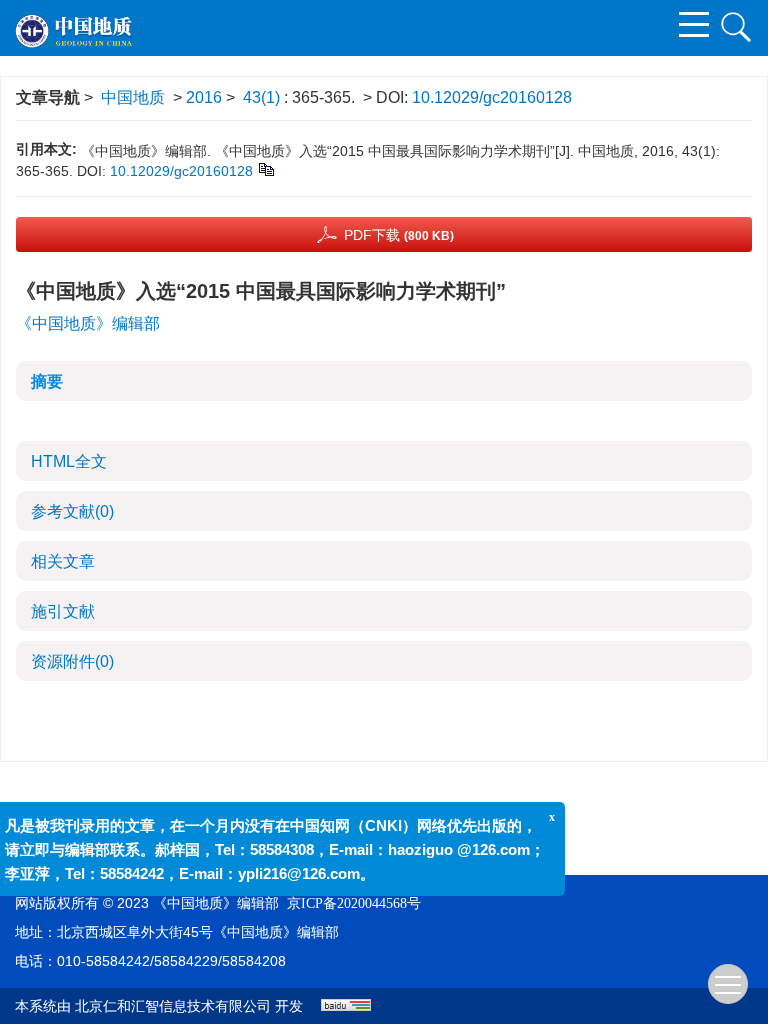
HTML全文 (69, 461)
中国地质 (133, 97)
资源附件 (72, 661)
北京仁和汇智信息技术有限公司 (173, 1006)
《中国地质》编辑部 (88, 323)
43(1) (263, 97)
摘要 (47, 381)
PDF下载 (399, 235)
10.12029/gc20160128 (492, 97)
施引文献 (63, 611)
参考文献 (72, 511)
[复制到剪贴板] (265, 169)
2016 (204, 97)
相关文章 (63, 561)
